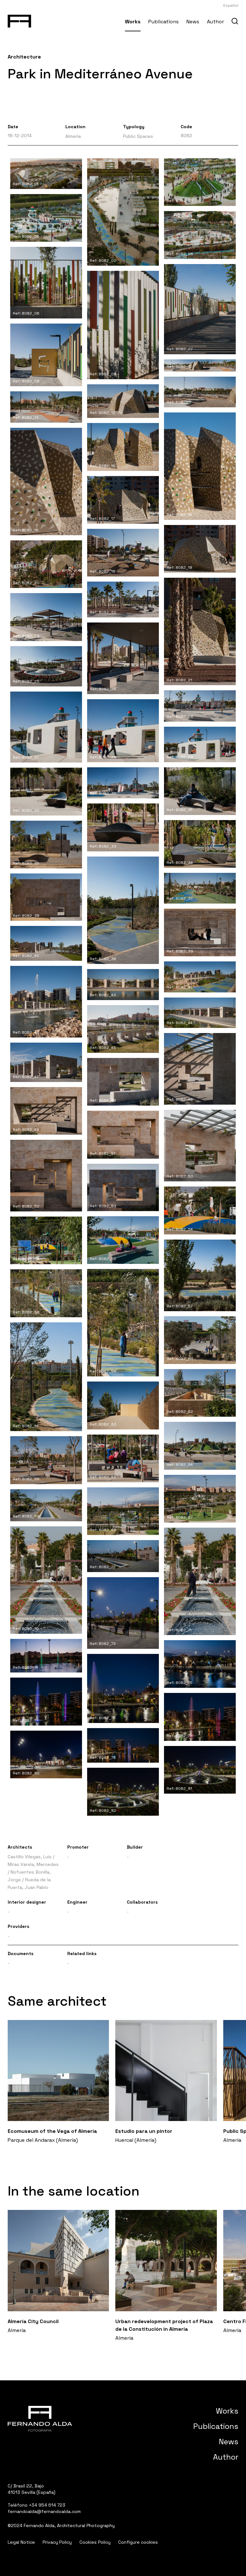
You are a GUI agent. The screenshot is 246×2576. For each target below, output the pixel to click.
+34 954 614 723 (47, 2505)
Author (215, 22)
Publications (164, 22)
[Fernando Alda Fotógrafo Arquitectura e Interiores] (19, 20)
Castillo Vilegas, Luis (30, 1857)
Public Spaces (138, 136)
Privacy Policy (57, 2542)
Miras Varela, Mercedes (33, 1864)
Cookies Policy (95, 2542)
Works (133, 22)
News (193, 22)
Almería (73, 136)
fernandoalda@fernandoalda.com (44, 2511)
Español (231, 5)
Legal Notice (21, 2542)
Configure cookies (138, 2542)
